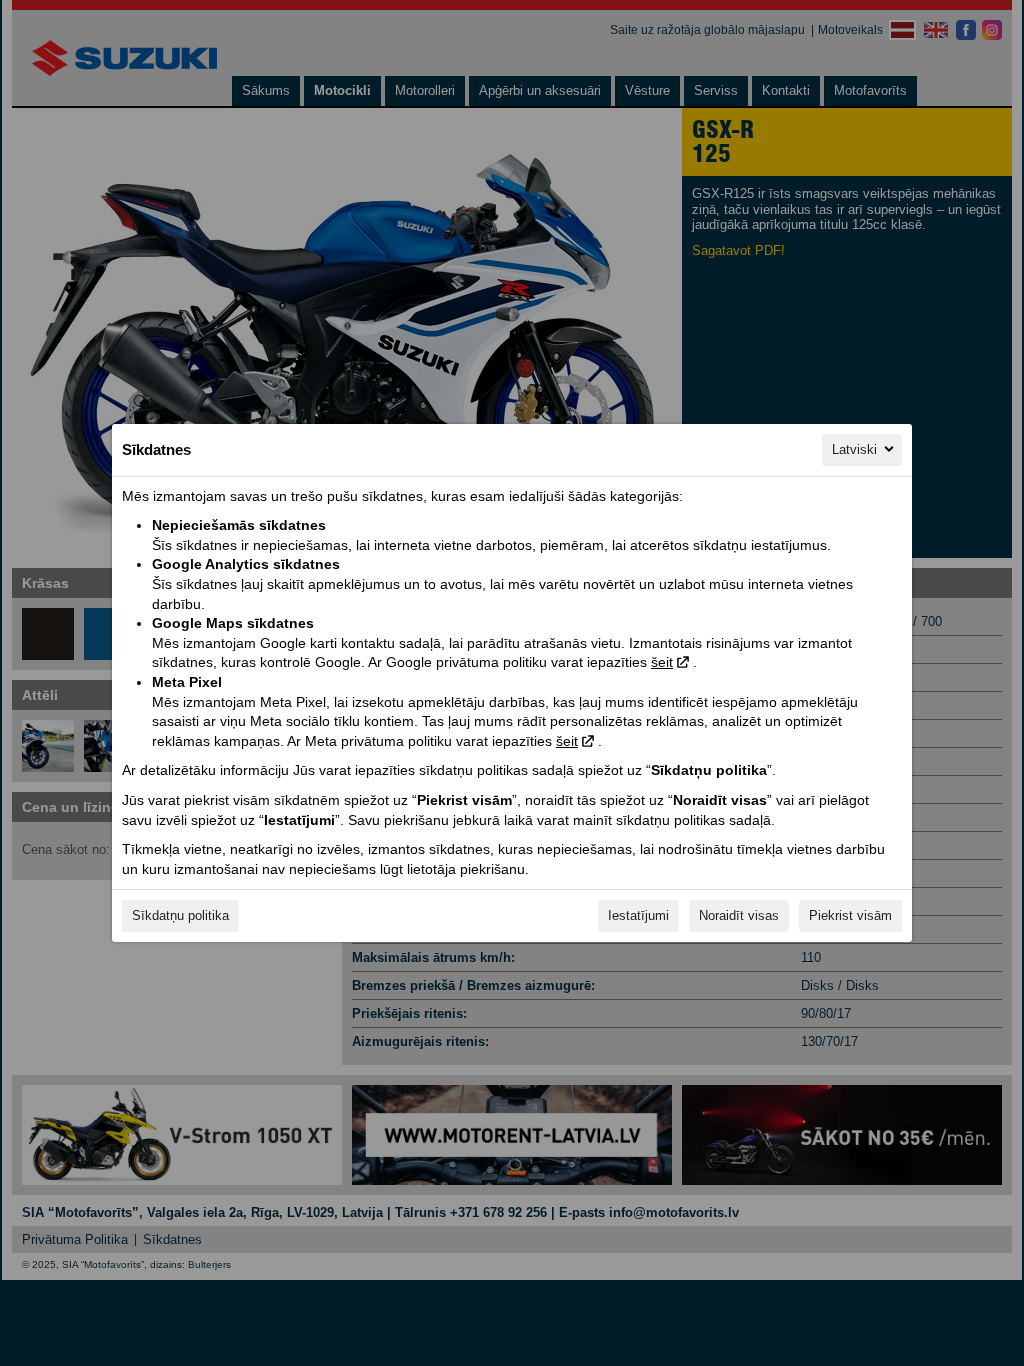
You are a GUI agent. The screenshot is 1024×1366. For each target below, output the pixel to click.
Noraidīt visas (739, 915)
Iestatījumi (638, 915)
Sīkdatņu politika (180, 915)
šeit (662, 662)
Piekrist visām (850, 915)
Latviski (854, 449)
